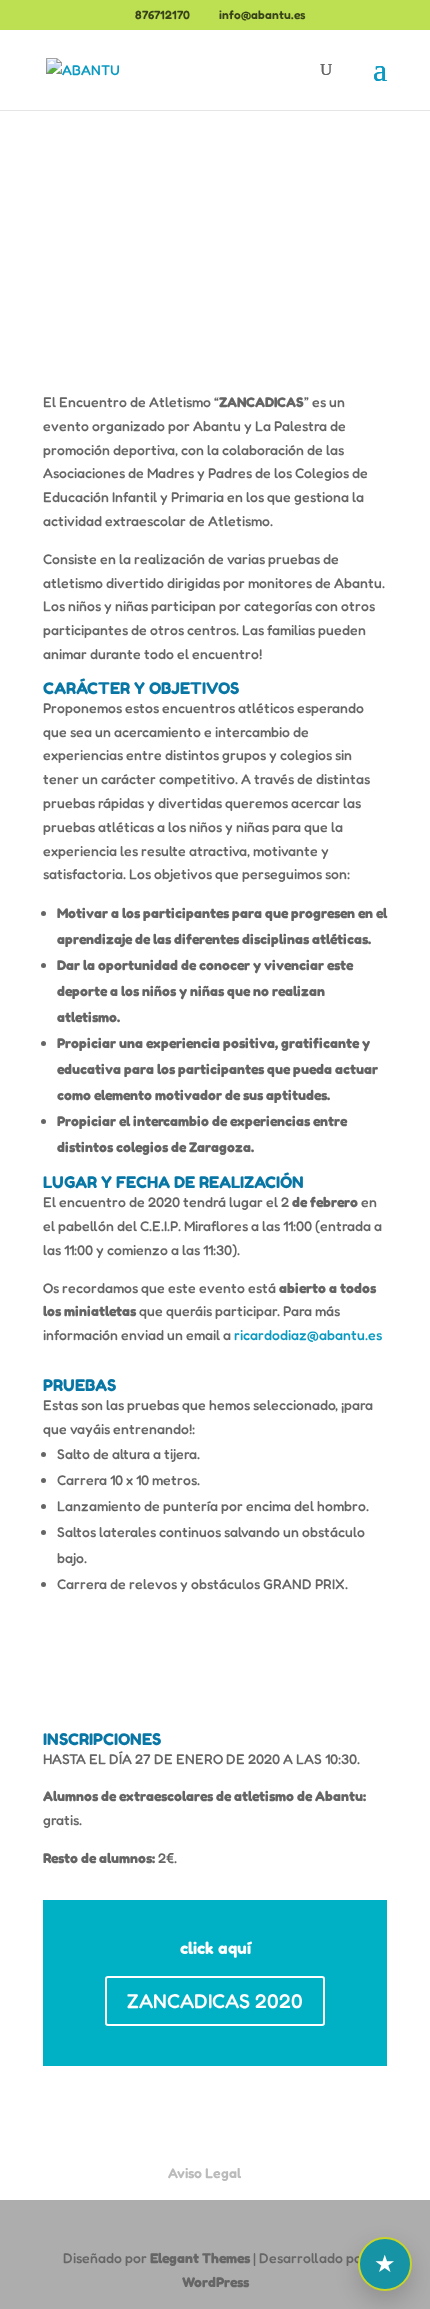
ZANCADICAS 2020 (215, 2001)
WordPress (215, 2281)
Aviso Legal (204, 2172)
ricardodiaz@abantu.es (308, 1334)
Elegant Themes (200, 2257)
